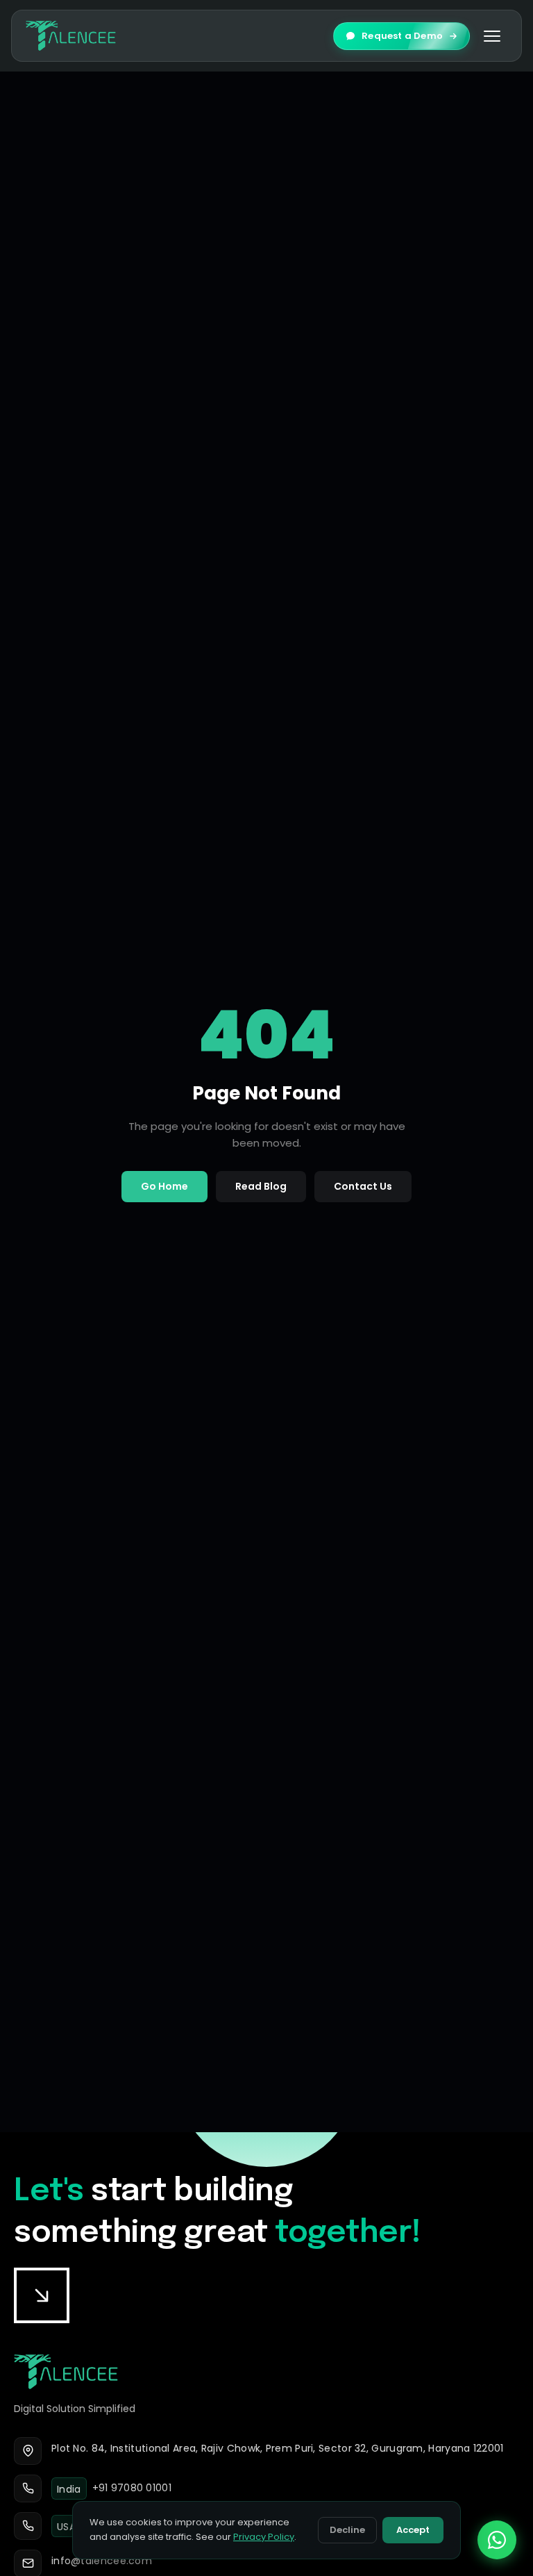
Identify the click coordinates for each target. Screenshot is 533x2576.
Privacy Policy (264, 2537)
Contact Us (363, 1186)
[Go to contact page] (42, 2295)
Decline (347, 2530)
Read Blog (261, 1186)
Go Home (164, 1186)
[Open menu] (492, 36)
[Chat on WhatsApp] (497, 2540)
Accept (413, 2530)
